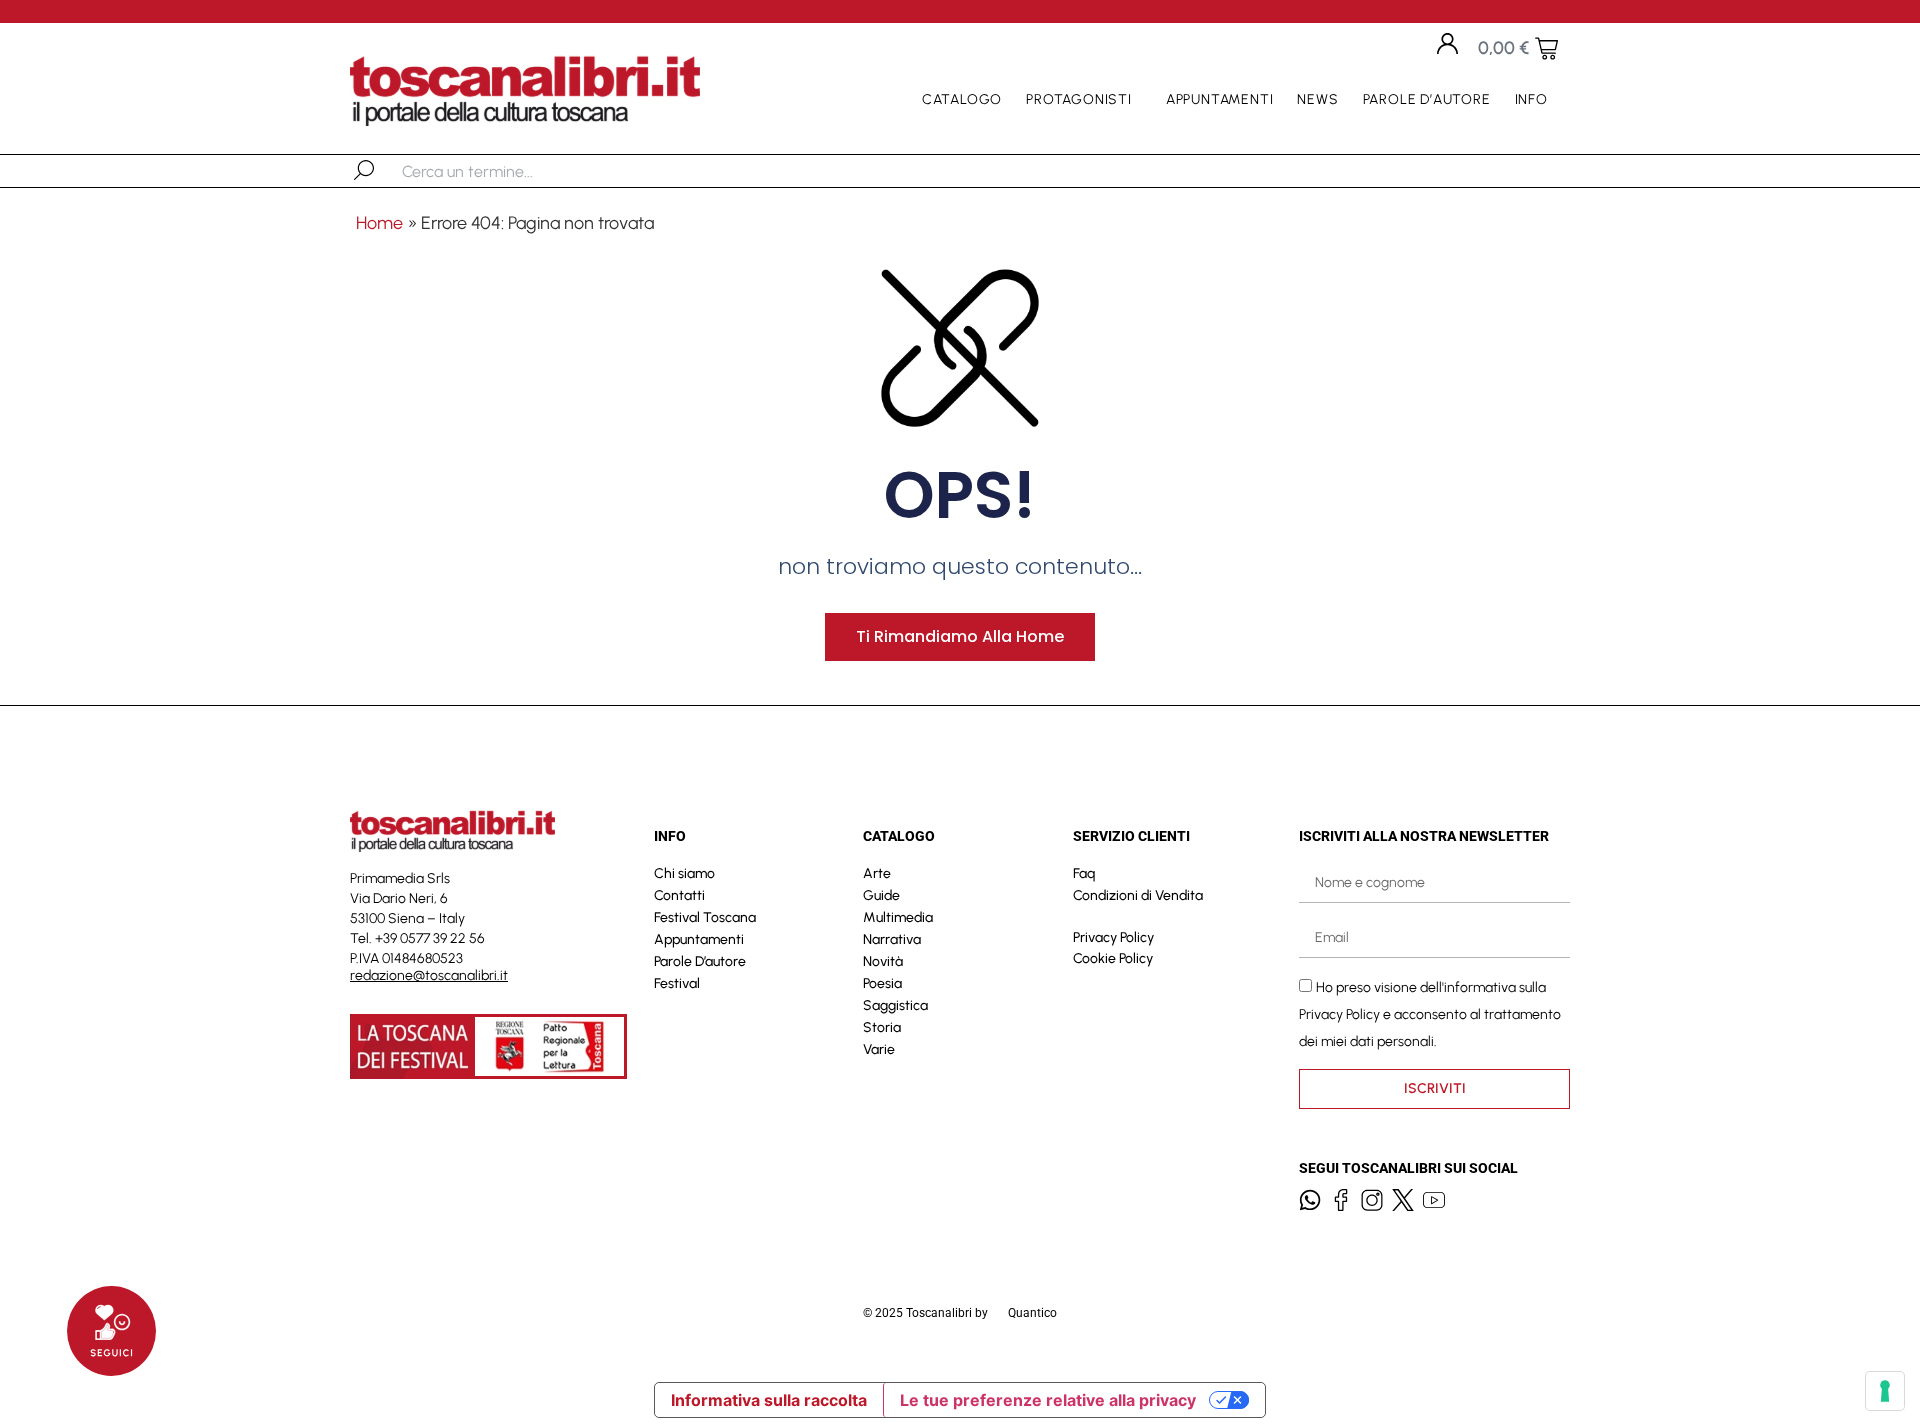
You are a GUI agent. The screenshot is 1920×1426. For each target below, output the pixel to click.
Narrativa (892, 939)
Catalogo (962, 99)
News (1317, 99)
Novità (883, 961)
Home (379, 223)
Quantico (1032, 1313)
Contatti (679, 895)
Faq (1084, 873)
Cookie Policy (1113, 958)
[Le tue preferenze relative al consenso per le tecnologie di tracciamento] (1885, 1391)
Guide (881, 895)
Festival (677, 983)
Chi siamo (684, 873)
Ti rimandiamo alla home (960, 636)
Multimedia (898, 917)
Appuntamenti (1220, 99)
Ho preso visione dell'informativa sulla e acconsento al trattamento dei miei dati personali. (1430, 1014)
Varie (879, 1049)
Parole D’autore (1427, 99)
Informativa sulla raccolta (769, 1400)
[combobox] (505, 171)
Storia (882, 1027)
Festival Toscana (705, 917)
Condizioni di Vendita (1138, 895)
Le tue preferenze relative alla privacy (1048, 1400)
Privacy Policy (1113, 937)
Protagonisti (1079, 99)
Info (1531, 99)
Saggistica (895, 1005)
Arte (877, 873)
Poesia (882, 983)
